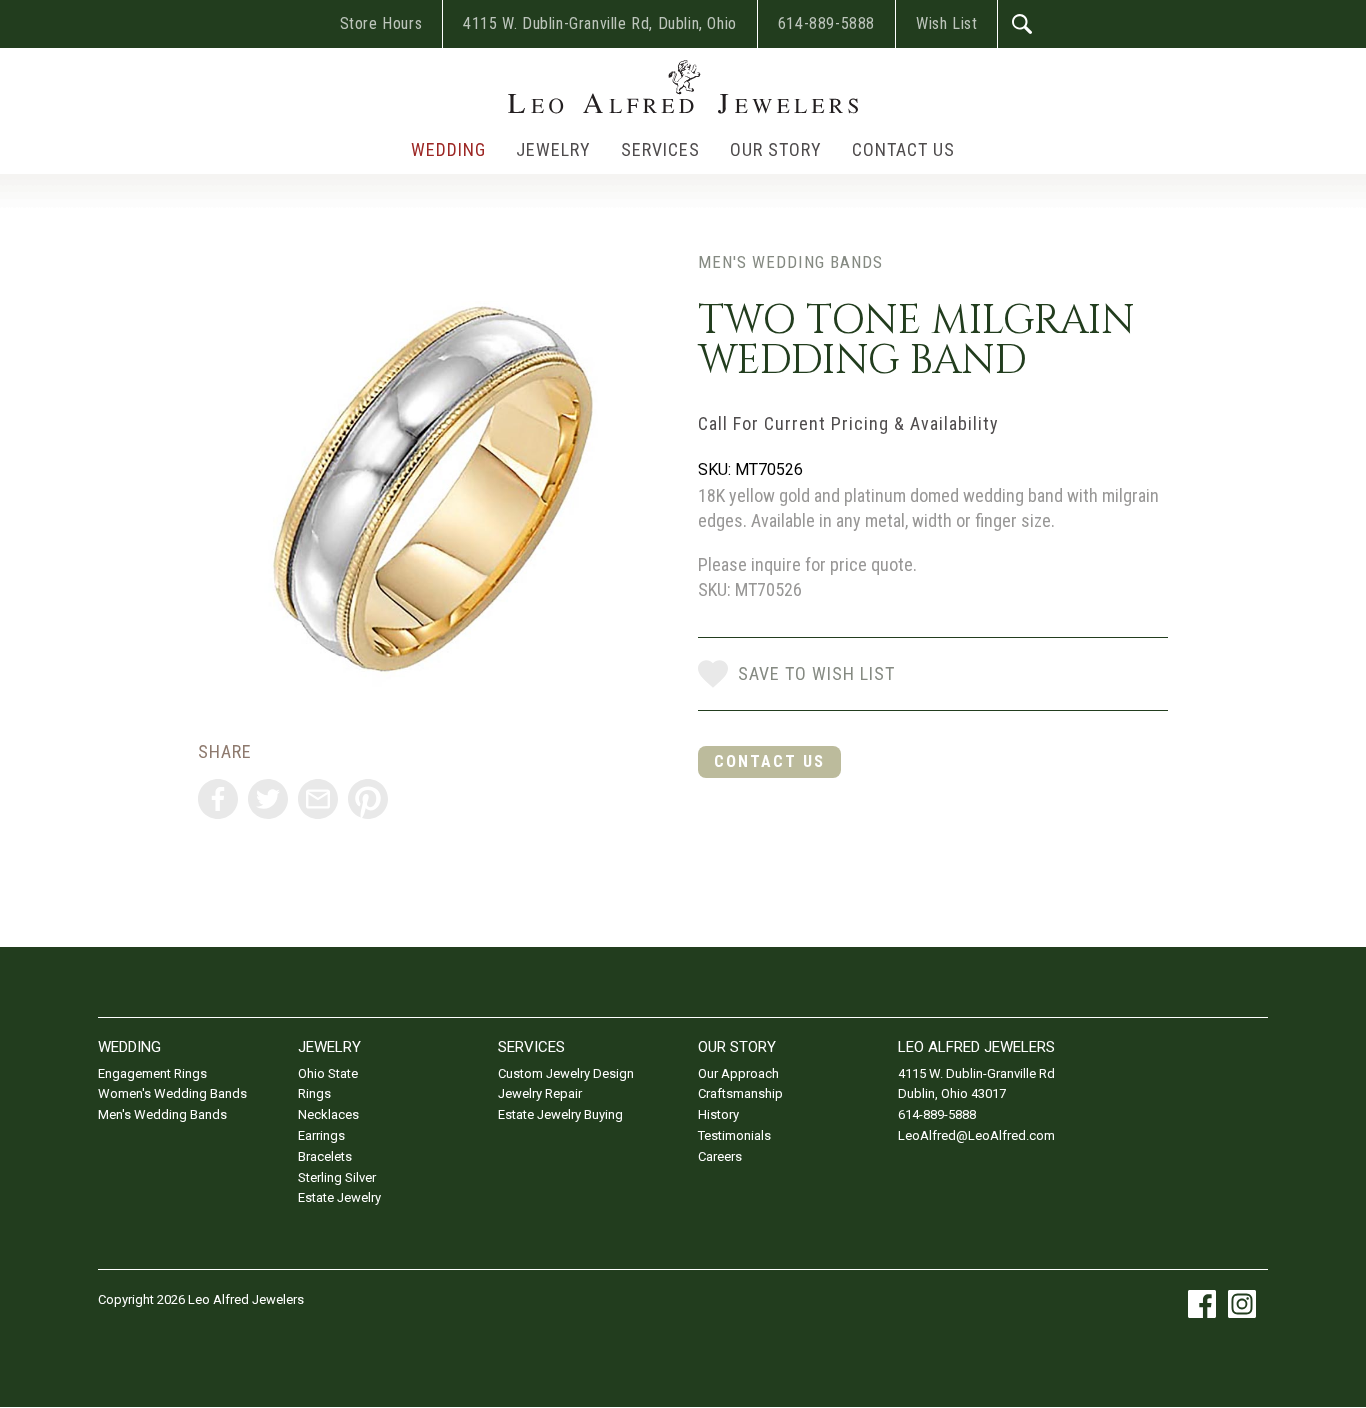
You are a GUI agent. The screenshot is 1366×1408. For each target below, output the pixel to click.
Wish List (946, 23)
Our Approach (738, 1073)
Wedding (448, 149)
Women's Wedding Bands (172, 1093)
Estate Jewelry (339, 1197)
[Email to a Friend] (318, 799)
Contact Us (903, 149)
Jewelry (553, 149)
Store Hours (381, 23)
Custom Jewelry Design (566, 1073)
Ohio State (328, 1073)
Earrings (321, 1135)
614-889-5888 (826, 23)
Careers (720, 1156)
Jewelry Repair (540, 1093)
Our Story (776, 149)
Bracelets (325, 1156)
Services (660, 149)
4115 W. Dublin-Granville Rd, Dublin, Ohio (600, 23)
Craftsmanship (740, 1093)
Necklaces (328, 1114)
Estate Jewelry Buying (560, 1114)
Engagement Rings (152, 1073)
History (718, 1114)
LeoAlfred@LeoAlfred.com (976, 1135)
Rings (314, 1093)
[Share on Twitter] (268, 799)
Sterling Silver (337, 1177)
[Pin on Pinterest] (368, 799)
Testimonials (734, 1135)
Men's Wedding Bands (790, 262)
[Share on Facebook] (218, 799)
